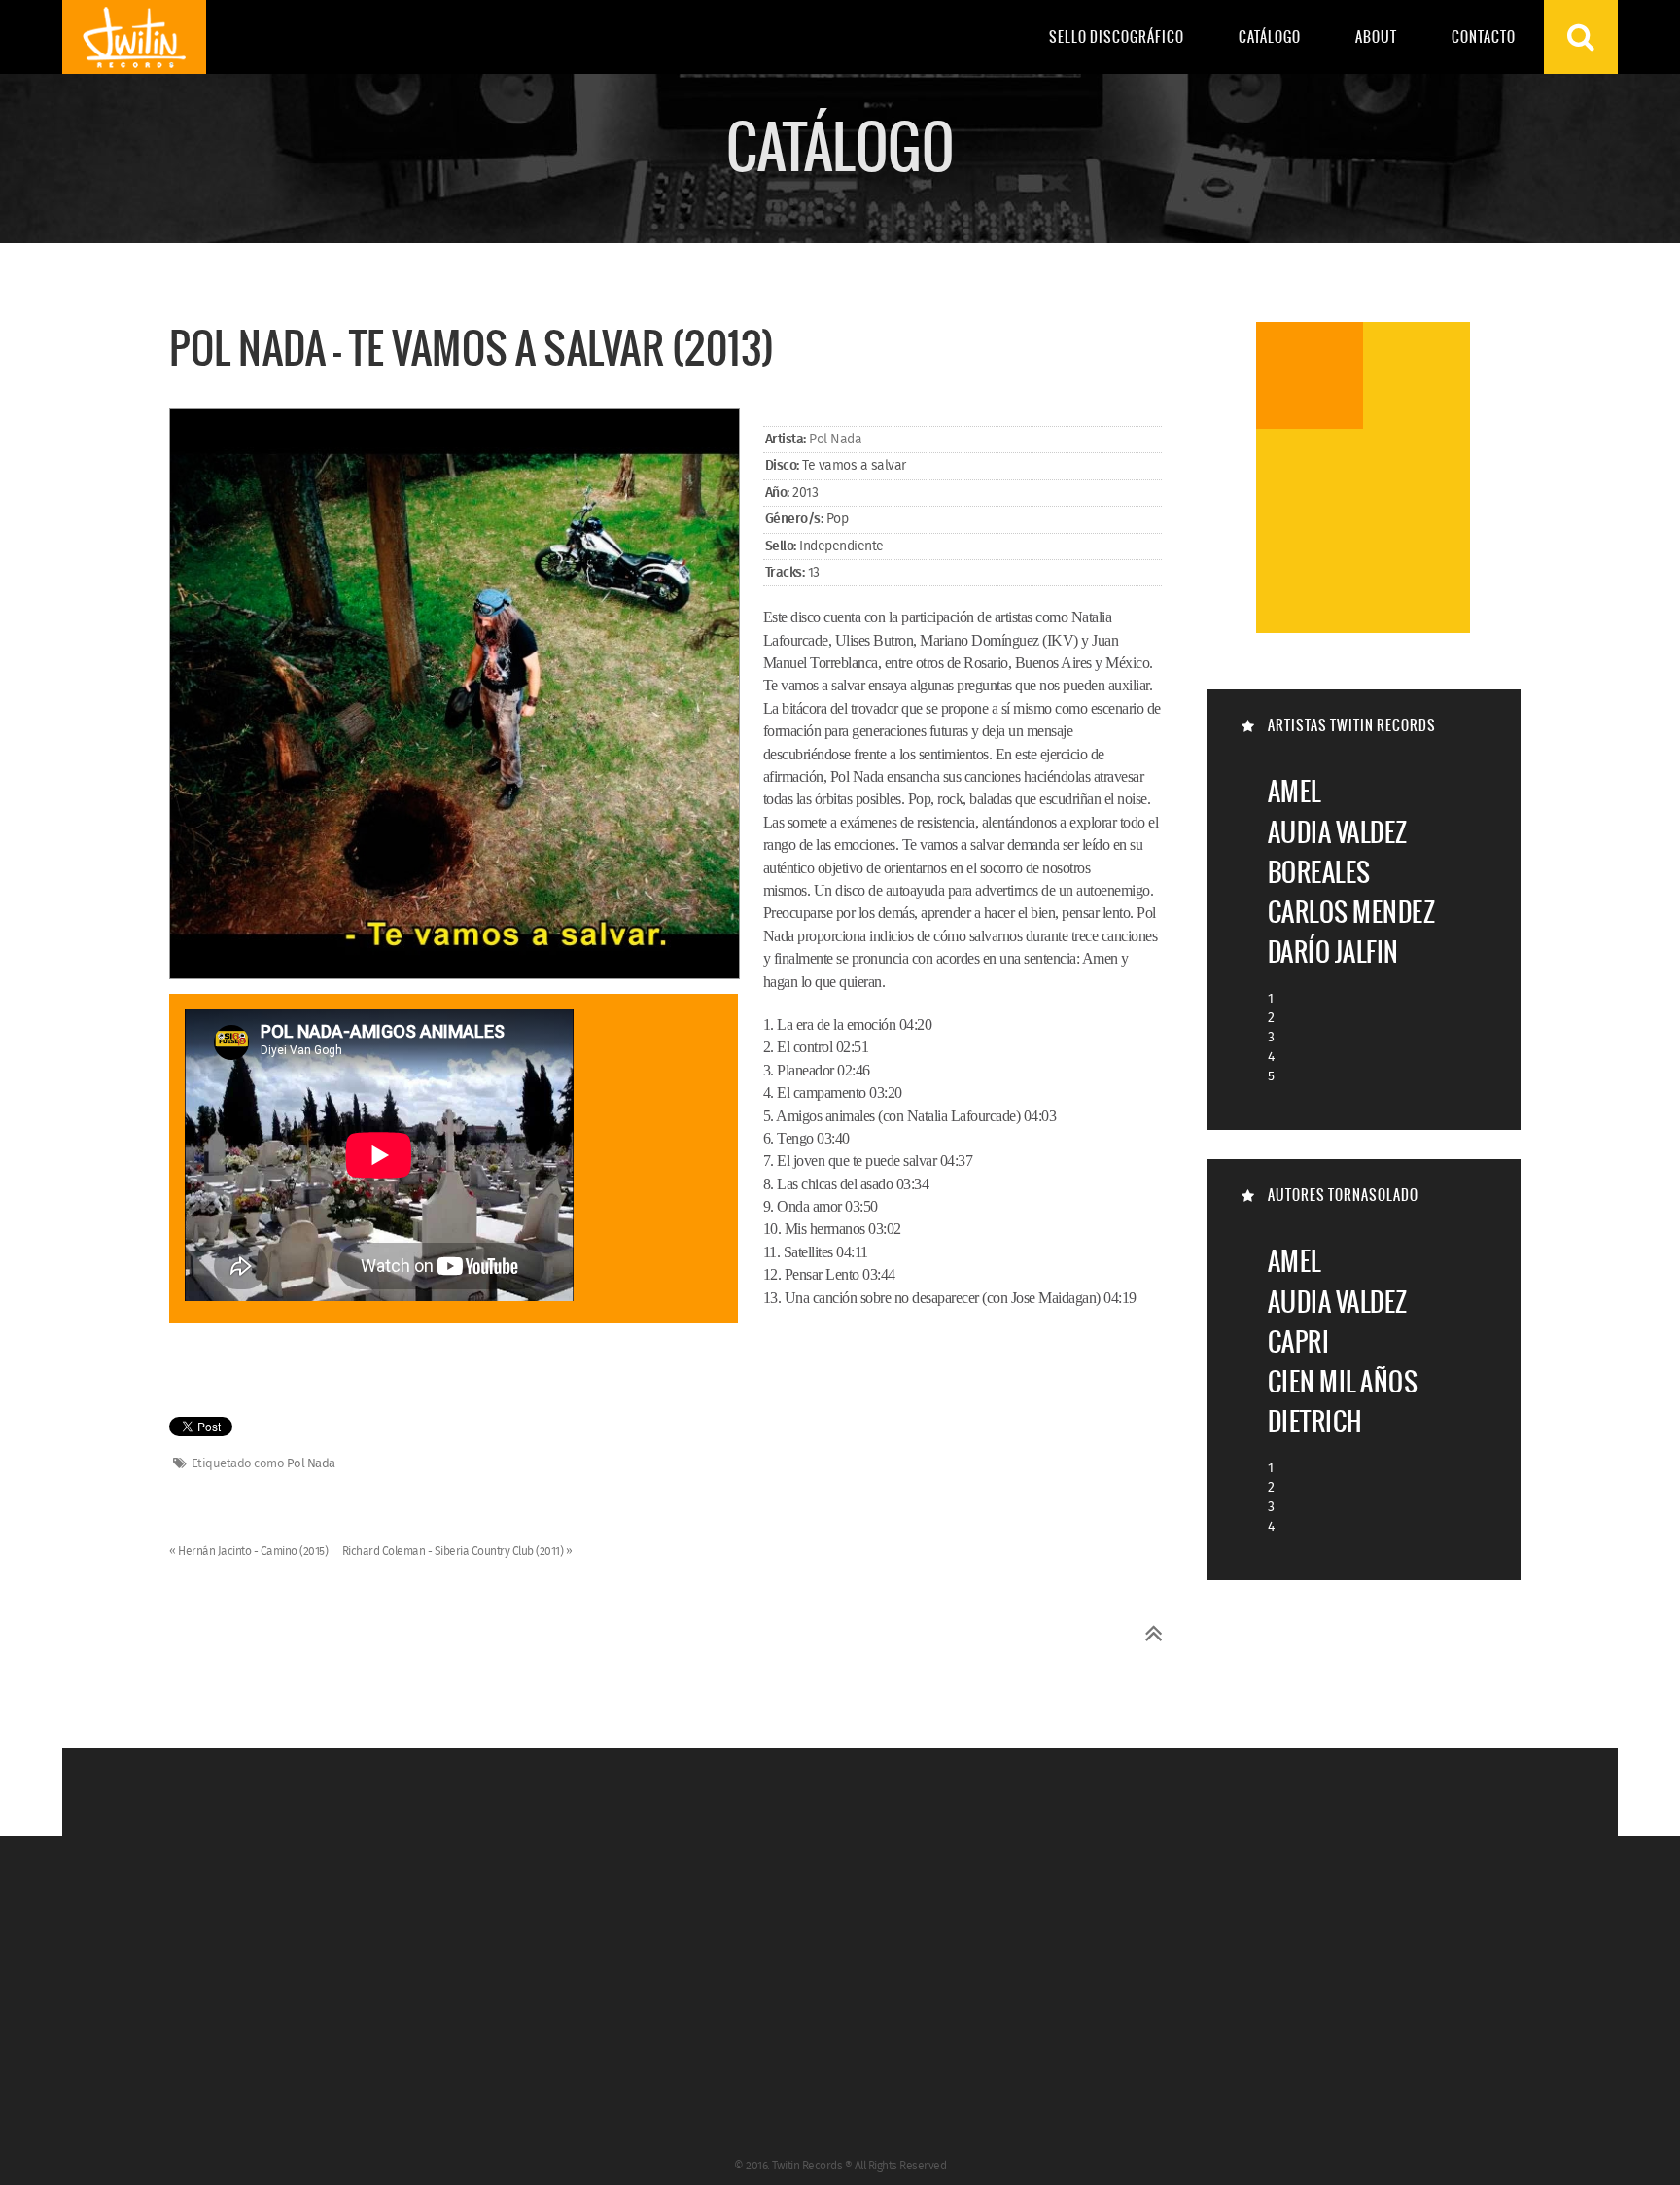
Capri (1299, 1341)
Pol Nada (835, 440)
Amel (1295, 791)
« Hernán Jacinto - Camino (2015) (250, 1551)
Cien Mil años (1343, 1381)
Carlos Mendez (1352, 912)
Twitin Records (134, 37)
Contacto (1484, 37)
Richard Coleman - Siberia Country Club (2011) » (457, 1551)
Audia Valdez (1338, 832)
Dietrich (1315, 1421)
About (1376, 37)
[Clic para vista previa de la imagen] (455, 695)
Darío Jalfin (1333, 952)
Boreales (1319, 872)
